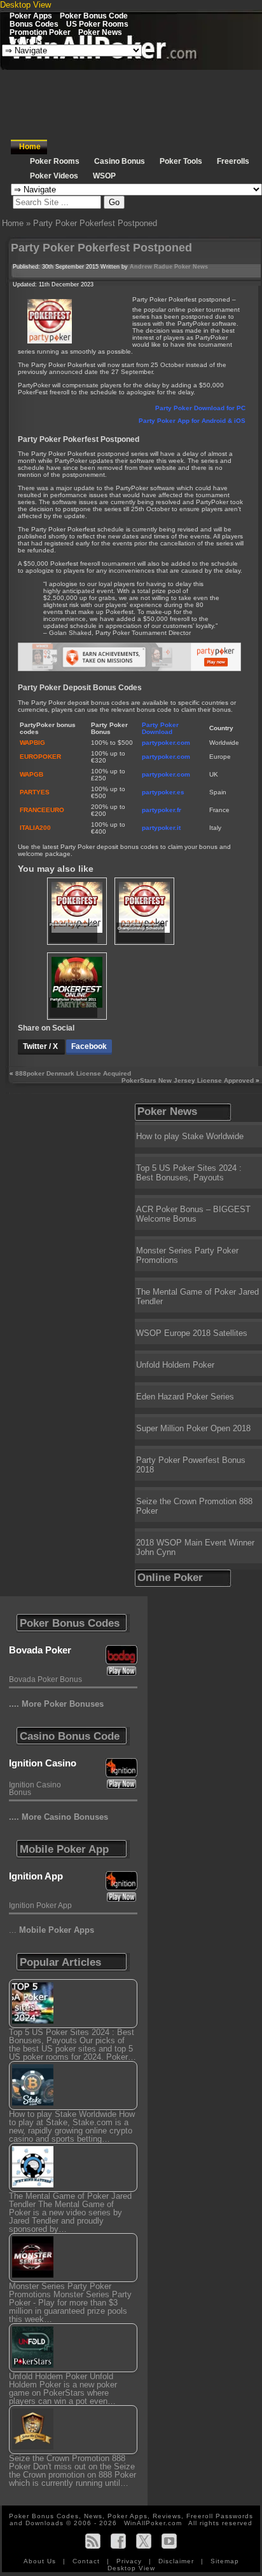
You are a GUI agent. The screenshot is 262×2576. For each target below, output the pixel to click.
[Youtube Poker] (169, 2541)
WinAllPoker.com (153, 2523)
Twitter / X (41, 1046)
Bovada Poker (40, 1650)
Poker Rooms (55, 161)
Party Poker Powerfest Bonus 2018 (191, 1465)
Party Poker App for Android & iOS (192, 421)
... (52, 1930)
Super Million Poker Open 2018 (193, 1428)
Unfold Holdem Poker (175, 1365)
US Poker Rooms (97, 24)
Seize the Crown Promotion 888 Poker (194, 1506)
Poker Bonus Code (94, 16)
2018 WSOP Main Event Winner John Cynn (195, 1547)
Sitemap (225, 2561)
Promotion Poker (40, 32)
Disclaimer (177, 2561)
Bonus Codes (34, 24)
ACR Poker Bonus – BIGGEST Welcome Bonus (193, 1214)
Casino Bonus (120, 161)
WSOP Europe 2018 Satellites (192, 1333)
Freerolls (26, 40)
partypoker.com (166, 743)
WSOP (104, 176)
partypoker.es (163, 792)
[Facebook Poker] (118, 2541)
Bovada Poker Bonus (45, 1679)
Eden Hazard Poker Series (185, 1397)
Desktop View (25, 5)
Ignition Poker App (40, 1905)
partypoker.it (161, 828)
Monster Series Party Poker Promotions (187, 1255)
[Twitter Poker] (144, 2541)
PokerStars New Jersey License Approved (188, 1080)
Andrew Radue (151, 267)
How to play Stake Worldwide (190, 1136)
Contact (87, 2561)
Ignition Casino (43, 1763)
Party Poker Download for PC (200, 408)
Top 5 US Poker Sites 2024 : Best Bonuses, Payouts (189, 1173)
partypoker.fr (162, 810)
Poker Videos (54, 176)
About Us (41, 2561)
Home (30, 147)
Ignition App (36, 1876)
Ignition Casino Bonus (35, 1789)
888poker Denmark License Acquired (73, 1073)
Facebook (89, 1046)
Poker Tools (181, 161)
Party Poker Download (160, 728)
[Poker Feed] (93, 2541)
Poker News (100, 32)
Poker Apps (31, 16)
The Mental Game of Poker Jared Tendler (197, 1297)
